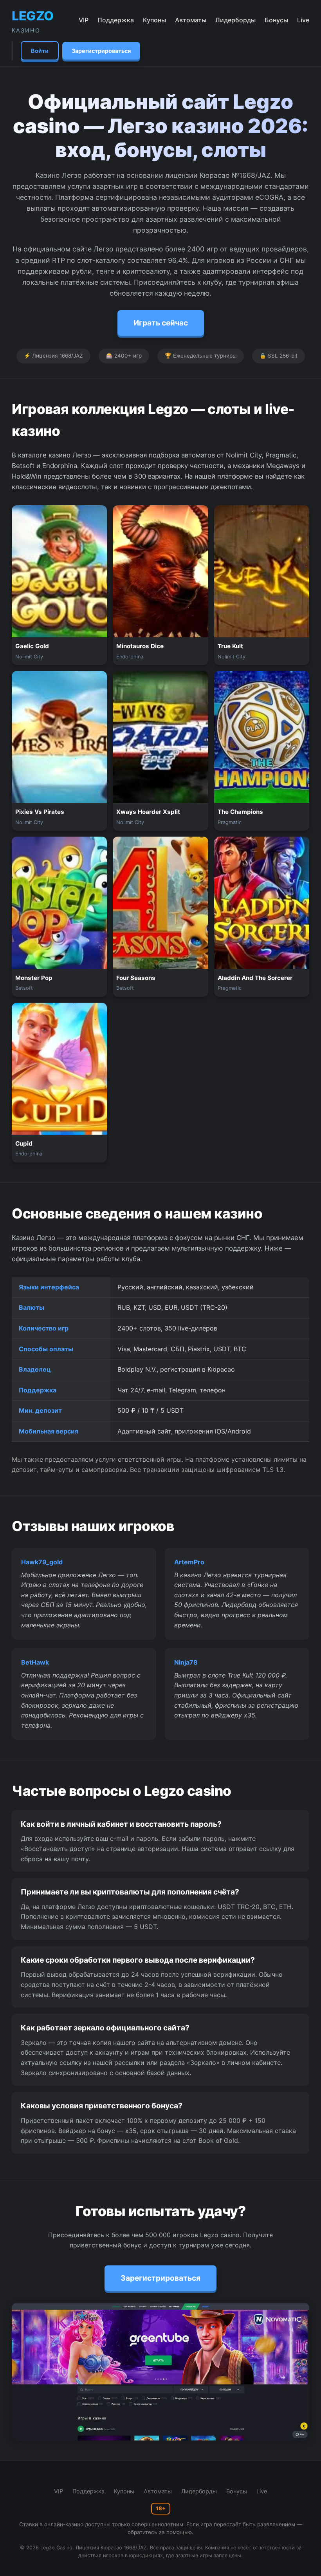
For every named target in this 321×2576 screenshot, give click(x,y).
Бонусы (276, 20)
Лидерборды (235, 20)
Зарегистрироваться (101, 51)
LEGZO (33, 21)
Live (303, 20)
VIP (84, 20)
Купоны (154, 20)
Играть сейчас (161, 323)
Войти (40, 51)
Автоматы (191, 20)
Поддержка (116, 20)
